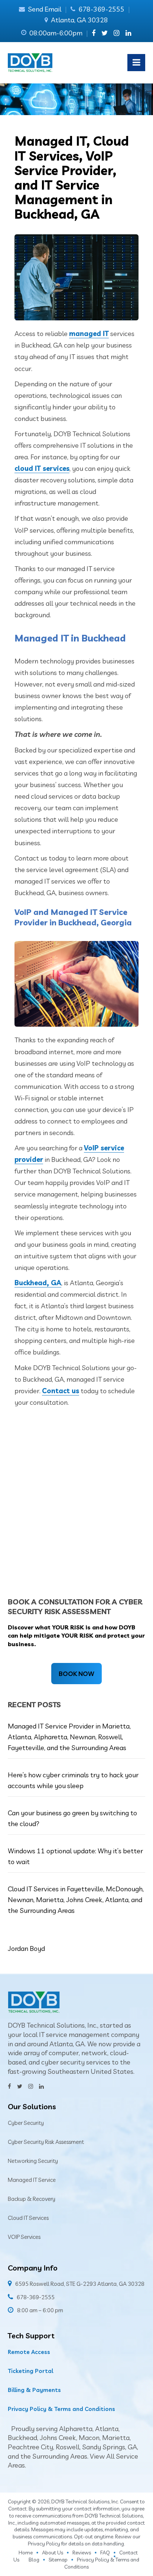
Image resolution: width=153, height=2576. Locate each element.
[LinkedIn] (128, 33)
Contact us (61, 1391)
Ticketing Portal (30, 2371)
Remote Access (29, 2352)
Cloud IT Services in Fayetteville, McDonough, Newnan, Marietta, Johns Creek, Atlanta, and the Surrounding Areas (76, 1900)
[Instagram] (117, 33)
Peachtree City (30, 2447)
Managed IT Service (32, 2180)
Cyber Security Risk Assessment (46, 2142)
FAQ (105, 2553)
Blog (34, 2560)
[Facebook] (94, 33)
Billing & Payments (34, 2390)
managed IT (89, 334)
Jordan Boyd (26, 1948)
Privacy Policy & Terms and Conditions (61, 2409)
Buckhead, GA (38, 1283)
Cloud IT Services (28, 2218)
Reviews (82, 2553)
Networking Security (33, 2161)
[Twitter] (105, 33)
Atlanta (107, 2429)
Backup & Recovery (32, 2199)
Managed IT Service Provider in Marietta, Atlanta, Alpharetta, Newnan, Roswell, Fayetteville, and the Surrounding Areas (69, 1737)
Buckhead (22, 2438)
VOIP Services (24, 2237)
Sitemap (58, 2560)
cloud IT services (42, 468)
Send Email (45, 9)
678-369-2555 (101, 9)
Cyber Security (26, 2123)
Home (26, 2553)
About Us (53, 2553)
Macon (89, 2438)
